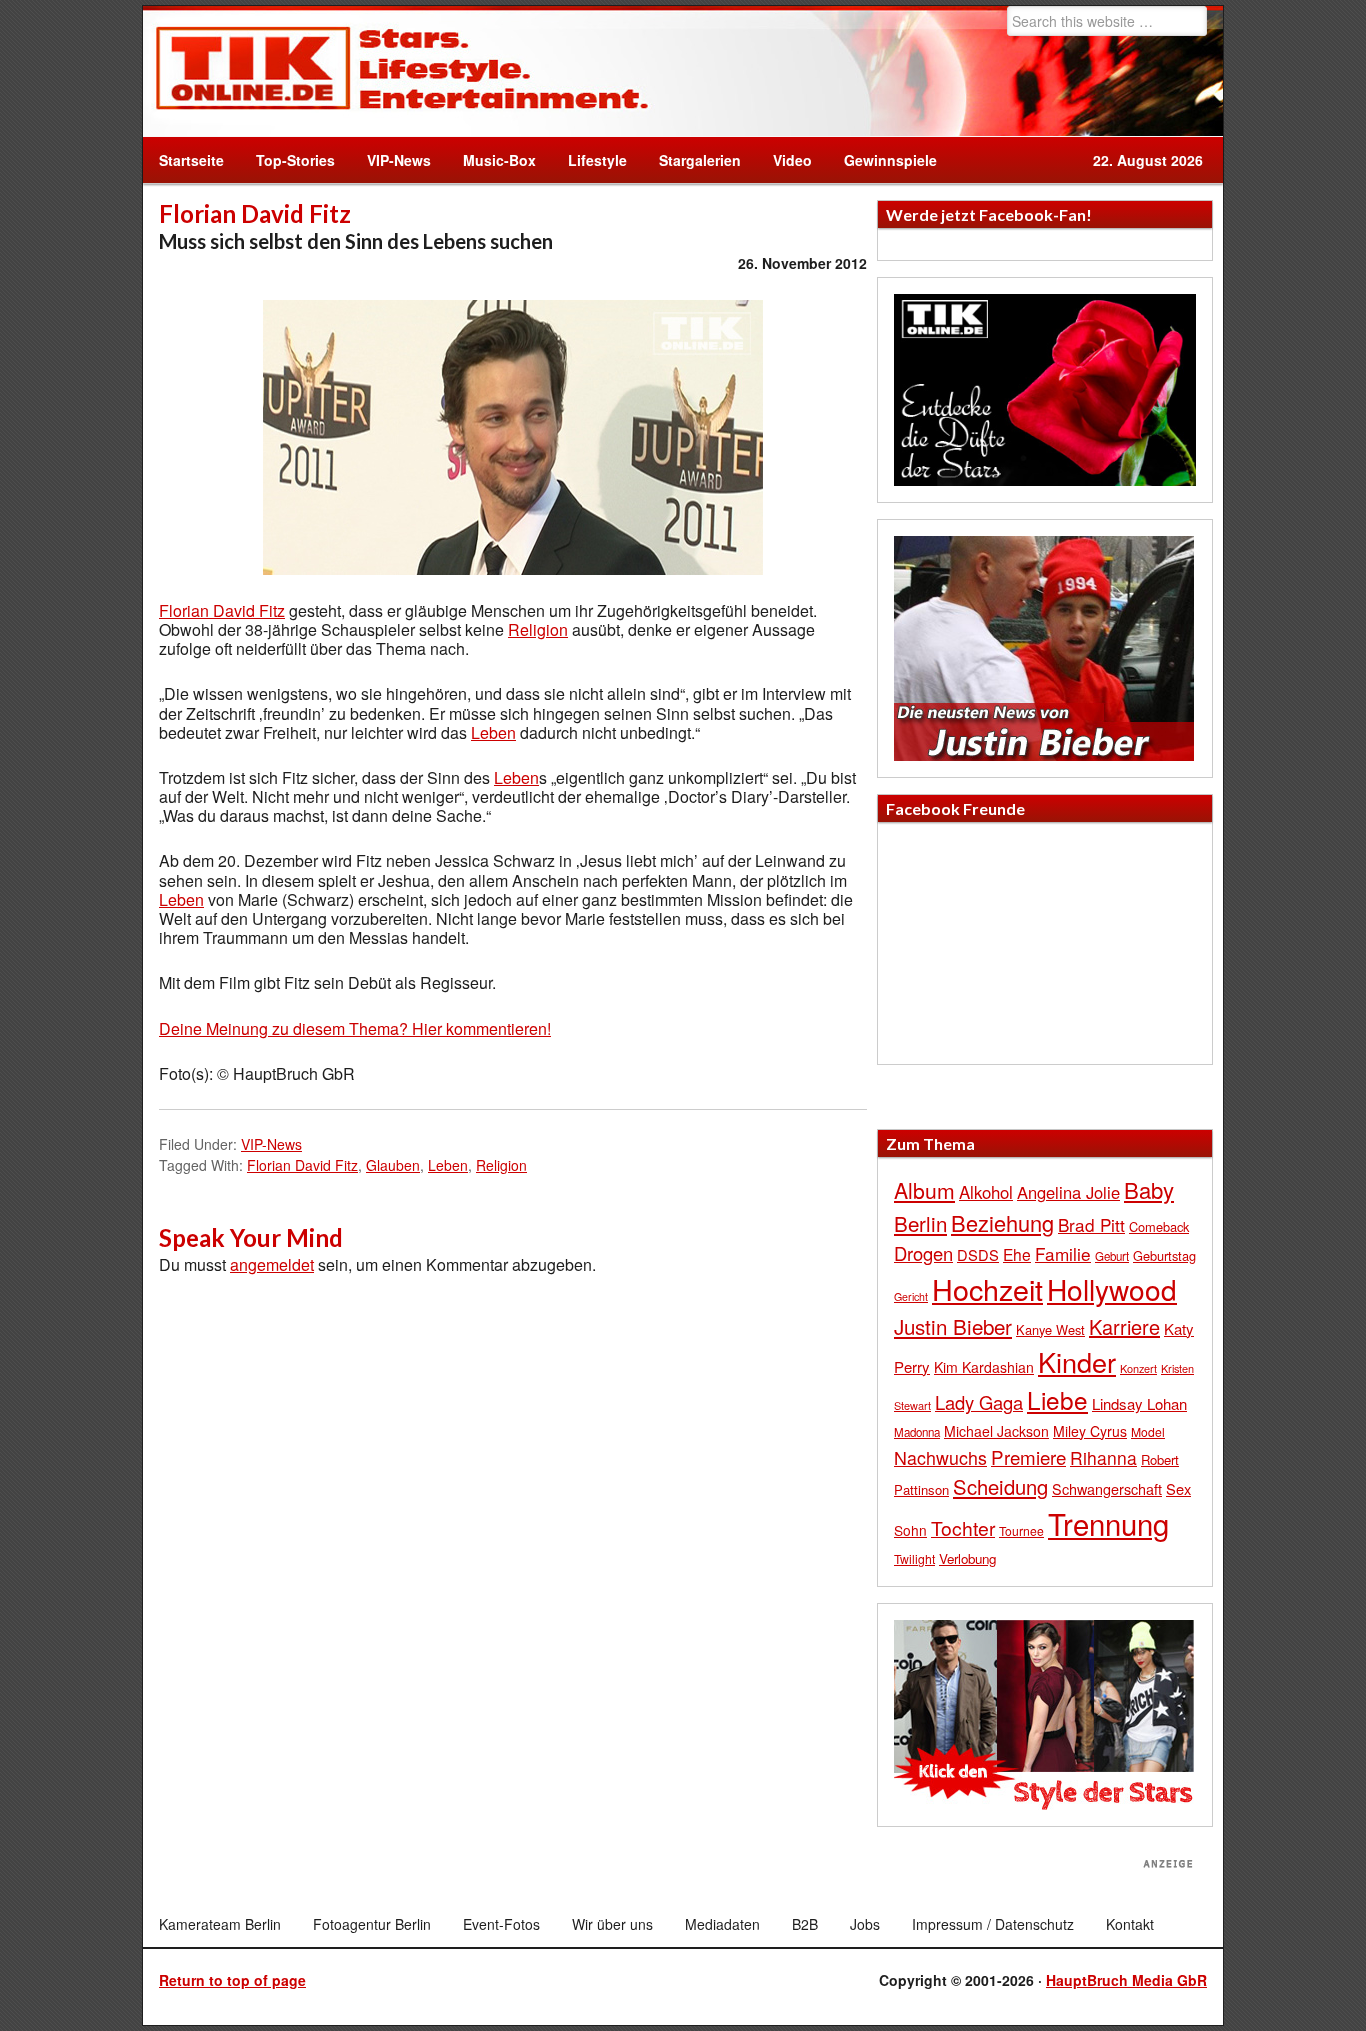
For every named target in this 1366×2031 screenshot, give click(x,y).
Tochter (963, 1528)
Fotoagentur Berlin (372, 1924)
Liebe (1057, 1399)
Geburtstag (1164, 1255)
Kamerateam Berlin (220, 1924)
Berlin (920, 1223)
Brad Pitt (1091, 1224)
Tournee (1021, 1530)
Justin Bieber (953, 1326)
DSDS (978, 1254)
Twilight (914, 1558)
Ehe (1017, 1254)
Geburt (1112, 1256)
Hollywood (1112, 1289)
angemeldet (272, 1264)
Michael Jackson (996, 1431)
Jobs (865, 1924)
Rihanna (1103, 1457)
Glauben (393, 1165)
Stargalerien (700, 160)
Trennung (1108, 1523)
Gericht (911, 1296)
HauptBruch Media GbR (1126, 1980)
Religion (538, 629)
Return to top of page (232, 1980)
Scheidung (1000, 1486)
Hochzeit (987, 1288)
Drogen (923, 1253)
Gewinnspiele (890, 160)
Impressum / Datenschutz (993, 1924)
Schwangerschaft (1107, 1488)
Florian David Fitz (222, 610)
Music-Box (491, 160)
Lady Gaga (979, 1402)
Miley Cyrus (1090, 1431)
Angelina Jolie (1068, 1192)
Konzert (1138, 1368)
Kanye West (1050, 1329)
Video (784, 160)
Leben (493, 732)
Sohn (910, 1530)
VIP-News (399, 160)
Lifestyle (589, 160)
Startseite (191, 160)
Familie (1063, 1253)
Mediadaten (722, 1924)
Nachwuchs (940, 1457)
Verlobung (967, 1558)
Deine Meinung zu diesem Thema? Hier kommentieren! (355, 1028)
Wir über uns (612, 1924)
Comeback (1159, 1226)
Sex (1178, 1488)
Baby (1149, 1189)
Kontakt (1130, 1924)
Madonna (917, 1432)
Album (924, 1190)
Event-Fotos (501, 1924)
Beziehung (1002, 1222)
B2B (805, 1924)
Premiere (1028, 1456)
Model (1148, 1431)
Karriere (1124, 1326)
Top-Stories (295, 160)
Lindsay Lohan (1139, 1403)
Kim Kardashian (984, 1367)
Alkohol (986, 1192)
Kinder (1077, 1361)
